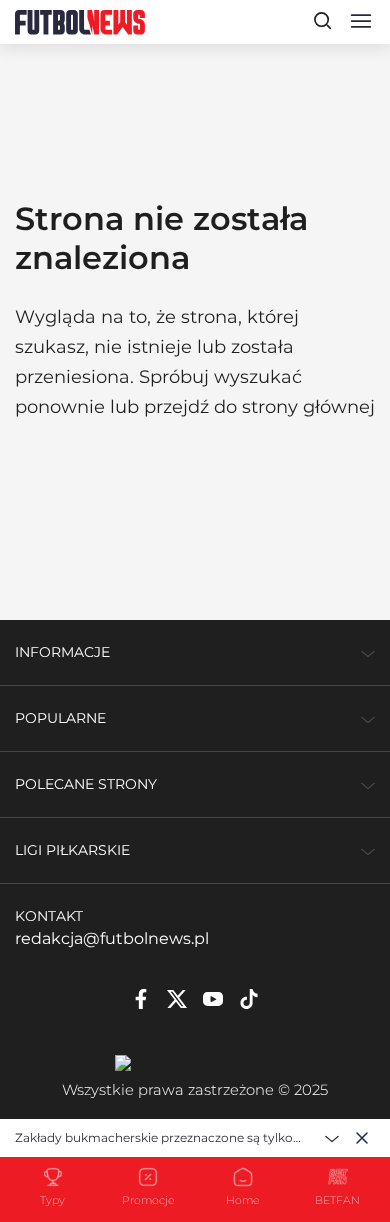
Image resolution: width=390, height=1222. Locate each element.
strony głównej (308, 407)
